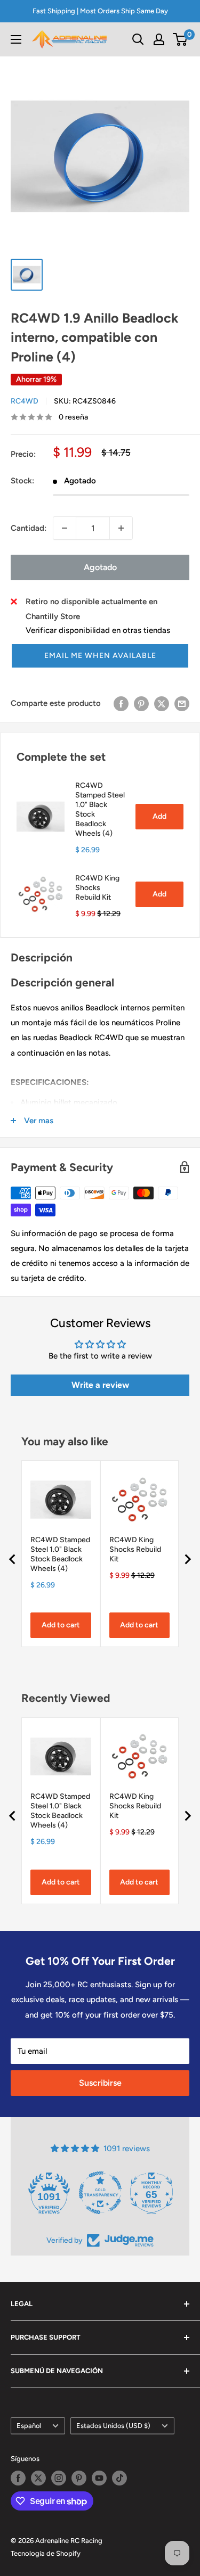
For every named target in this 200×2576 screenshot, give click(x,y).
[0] (181, 39)
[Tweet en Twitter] (162, 703)
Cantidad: (29, 528)
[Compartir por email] (182, 703)
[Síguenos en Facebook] (18, 2478)
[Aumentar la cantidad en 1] (121, 528)
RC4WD (25, 401)
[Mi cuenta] (159, 39)
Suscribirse (100, 2083)
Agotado (100, 567)
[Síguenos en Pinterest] (79, 2478)
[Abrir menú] (16, 39)
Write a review (100, 1385)
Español (29, 2426)
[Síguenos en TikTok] (119, 2478)
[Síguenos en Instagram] (59, 2478)
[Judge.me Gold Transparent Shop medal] (100, 2193)
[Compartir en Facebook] (121, 703)
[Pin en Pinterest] (141, 703)
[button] (100, 656)
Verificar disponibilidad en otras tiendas (98, 630)
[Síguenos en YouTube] (99, 2478)
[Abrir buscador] (138, 39)
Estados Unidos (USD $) (113, 2426)
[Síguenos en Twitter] (38, 2478)
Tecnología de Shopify (46, 2553)
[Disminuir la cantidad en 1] (65, 528)
